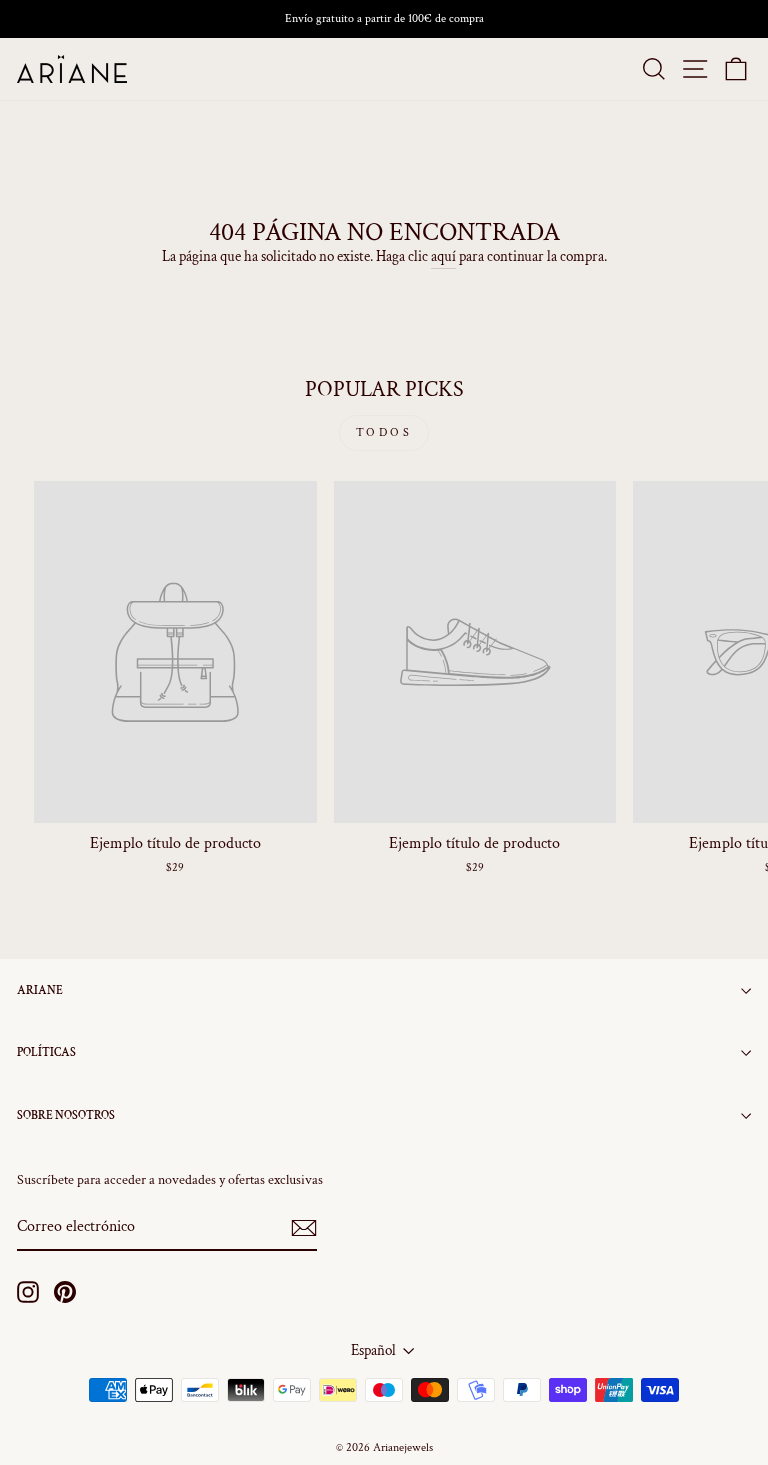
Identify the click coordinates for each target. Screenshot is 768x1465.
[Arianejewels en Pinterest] (65, 1292)
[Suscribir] (304, 1228)
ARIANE (40, 990)
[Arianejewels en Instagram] (28, 1292)
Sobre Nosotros (66, 1115)
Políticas (46, 1052)
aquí (443, 256)
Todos (384, 432)
